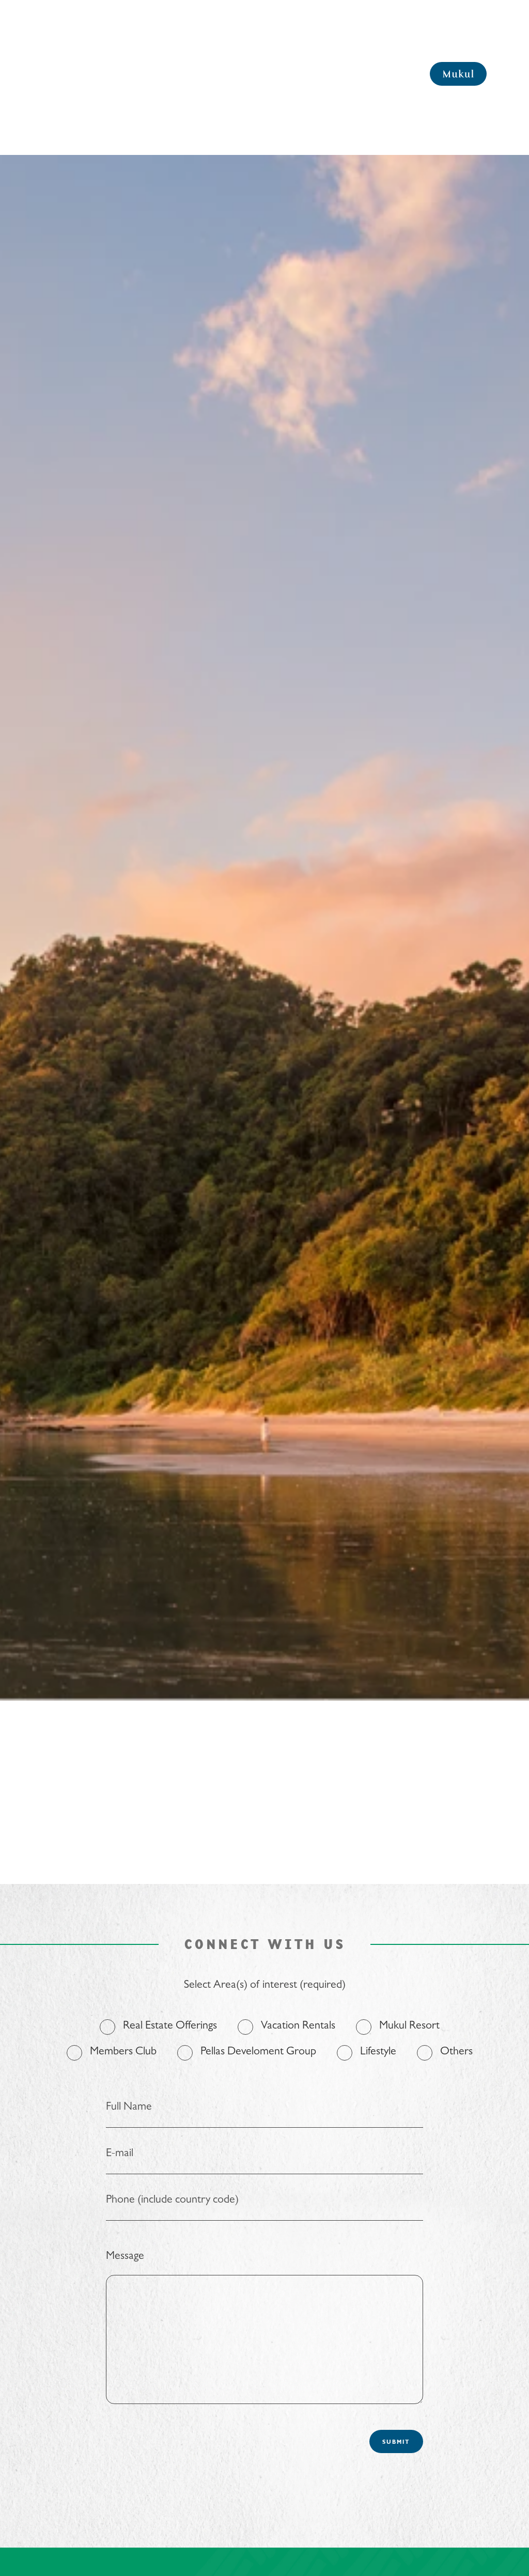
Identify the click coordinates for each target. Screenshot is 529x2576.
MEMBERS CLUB (67, 74)
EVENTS (280, 74)
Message (125, 2257)
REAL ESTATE (123, 74)
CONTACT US (357, 74)
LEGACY (314, 74)
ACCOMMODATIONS (185, 74)
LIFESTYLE (243, 74)
